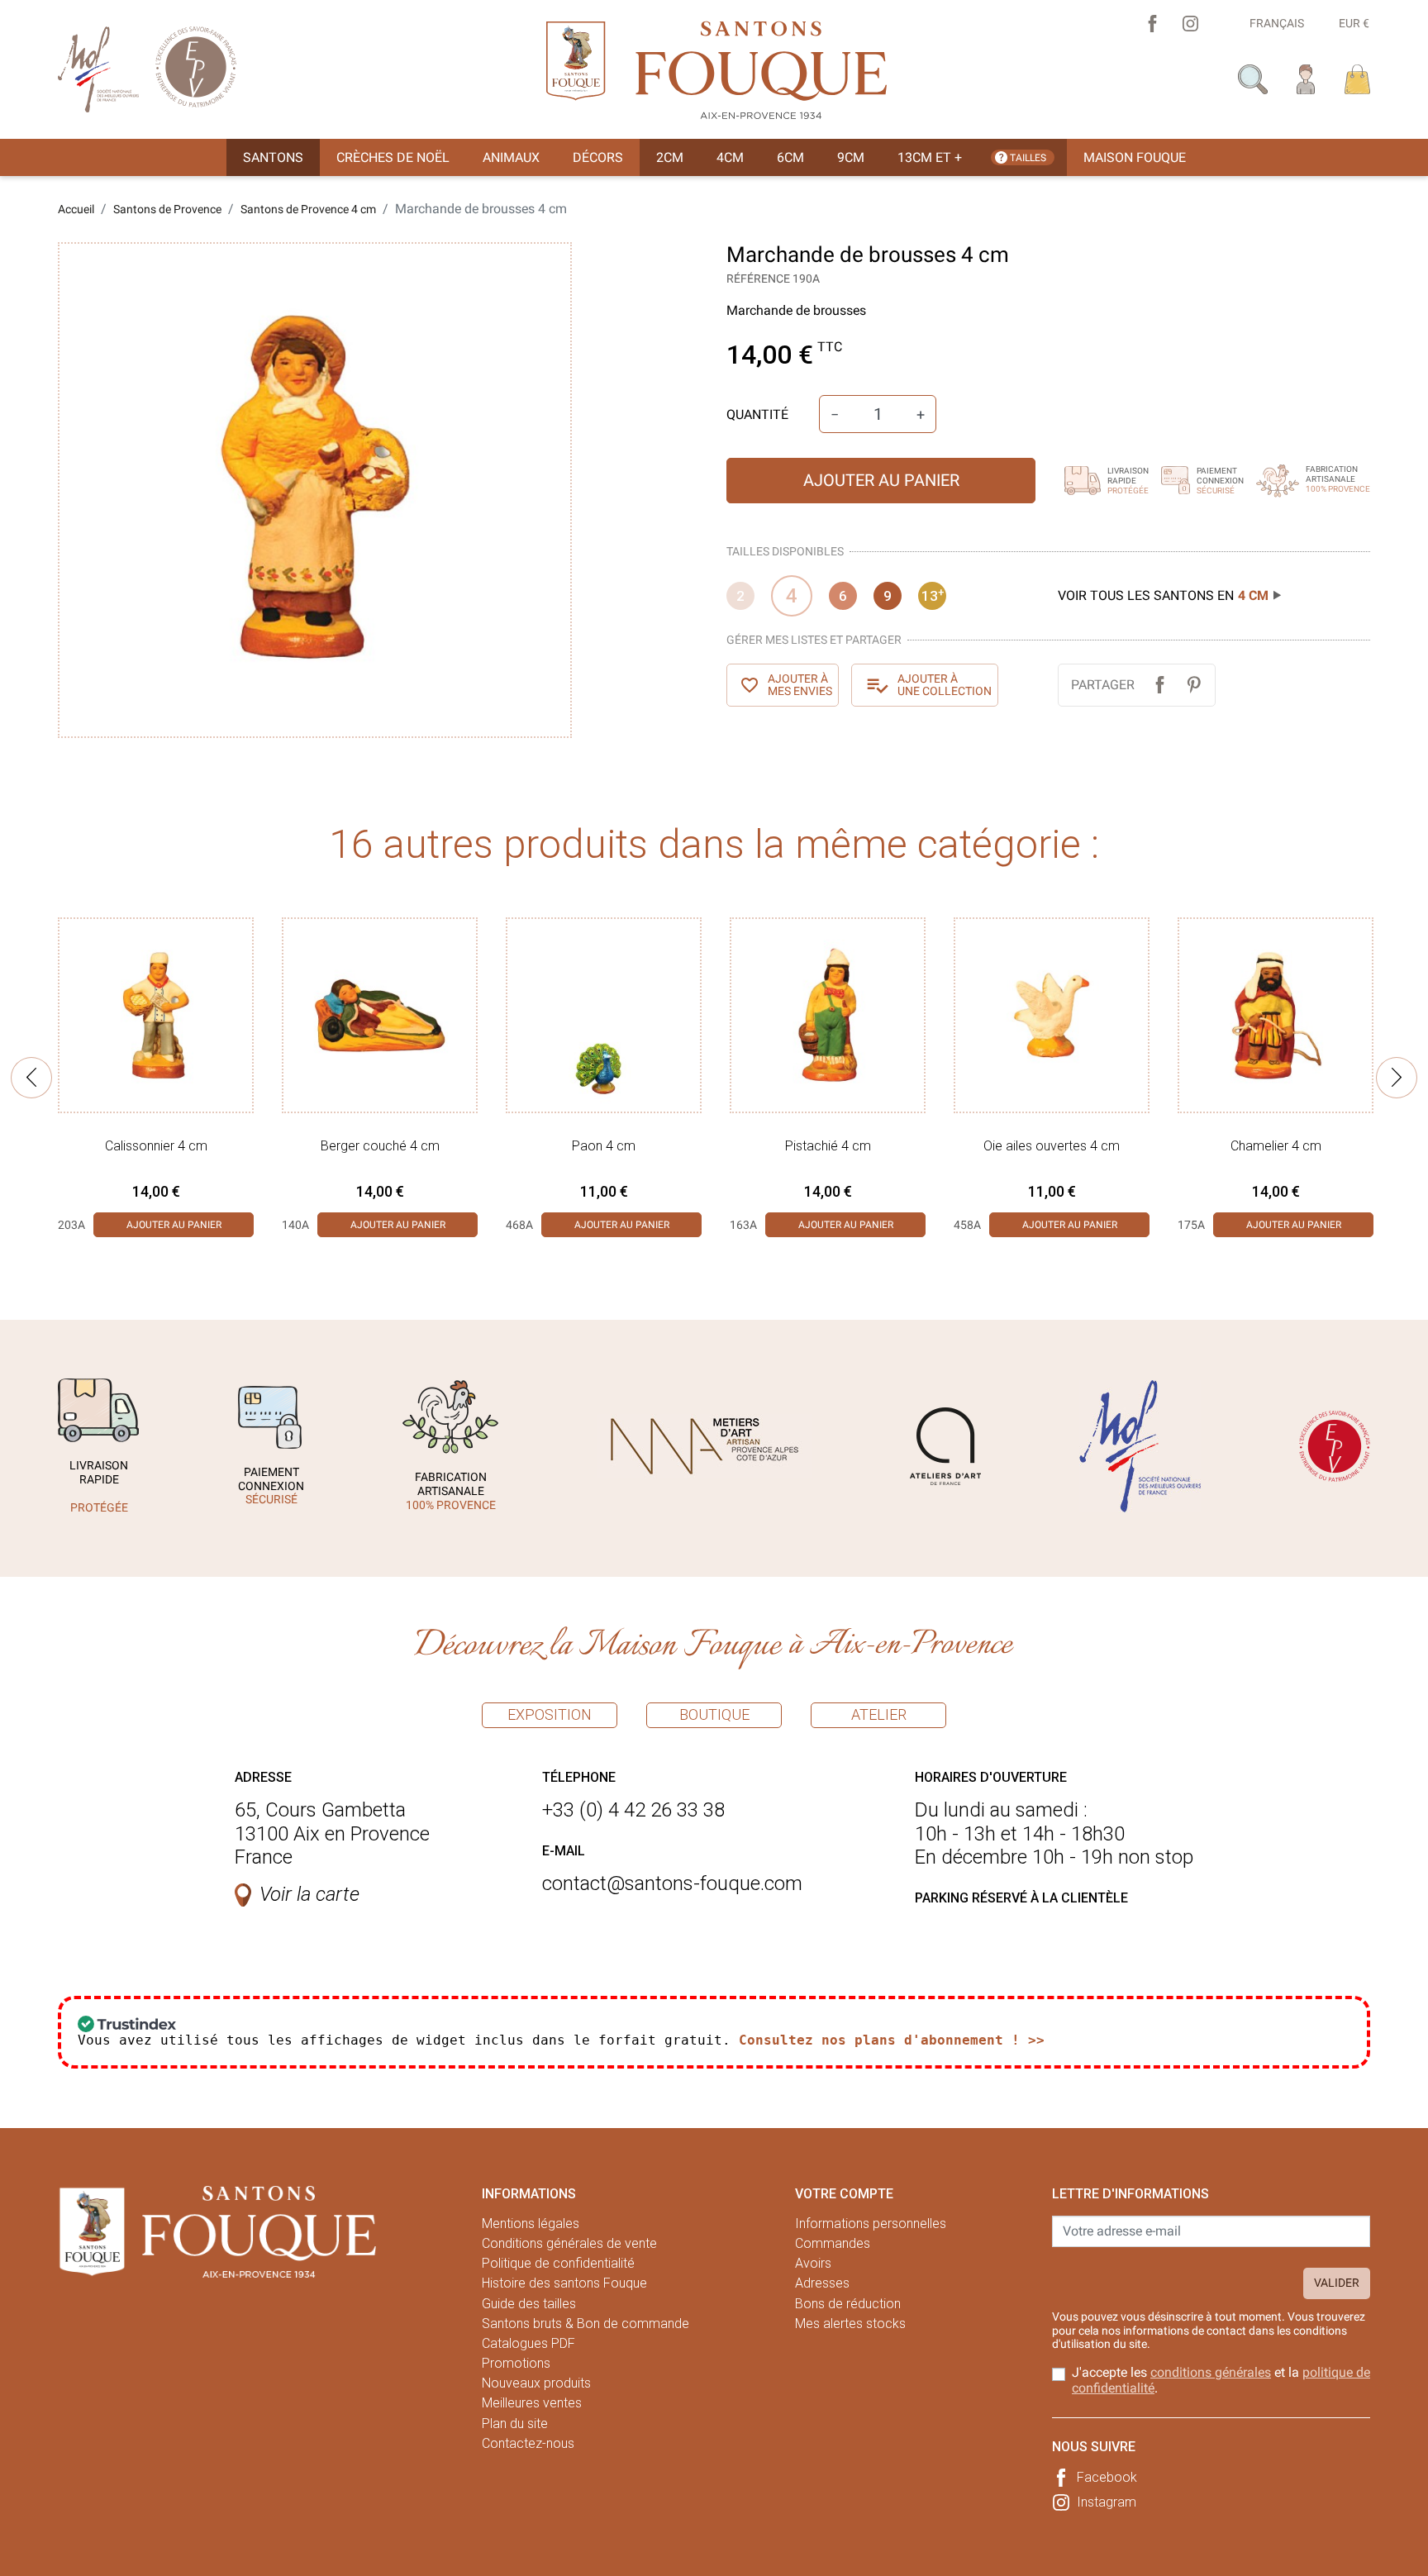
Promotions (516, 2363)
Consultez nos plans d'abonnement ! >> (892, 2040)
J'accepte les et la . (1221, 2380)
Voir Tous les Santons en (1163, 595)
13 (933, 595)
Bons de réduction (848, 2304)
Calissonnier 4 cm (156, 1146)
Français (1277, 23)
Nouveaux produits (536, 2383)
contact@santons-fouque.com (672, 1883)
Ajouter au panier (881, 480)
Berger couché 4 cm (380, 1146)
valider (1337, 2283)
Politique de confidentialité (558, 2263)
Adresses (822, 2283)
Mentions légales (531, 2224)
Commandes (833, 2243)
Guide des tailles (529, 2304)
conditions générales (1211, 2372)
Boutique (714, 1714)
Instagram (1107, 2502)
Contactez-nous (528, 2443)
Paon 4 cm (604, 1146)
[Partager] (1160, 685)
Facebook (1107, 2477)
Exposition (550, 1714)
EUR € (1354, 23)
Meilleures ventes (532, 2403)
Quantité (757, 414)
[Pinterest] (1194, 685)
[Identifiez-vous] (1306, 78)
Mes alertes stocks (850, 2324)
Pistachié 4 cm (828, 1146)
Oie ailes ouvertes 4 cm (1052, 1146)
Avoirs (813, 2263)
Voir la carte (309, 1894)
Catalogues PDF (528, 2343)
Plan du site (515, 2424)
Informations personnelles (871, 2224)
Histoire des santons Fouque (564, 2283)
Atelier (879, 1714)
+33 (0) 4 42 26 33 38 (633, 1810)
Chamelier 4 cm (1276, 1146)
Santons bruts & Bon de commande (585, 2324)
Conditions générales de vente (569, 2243)
